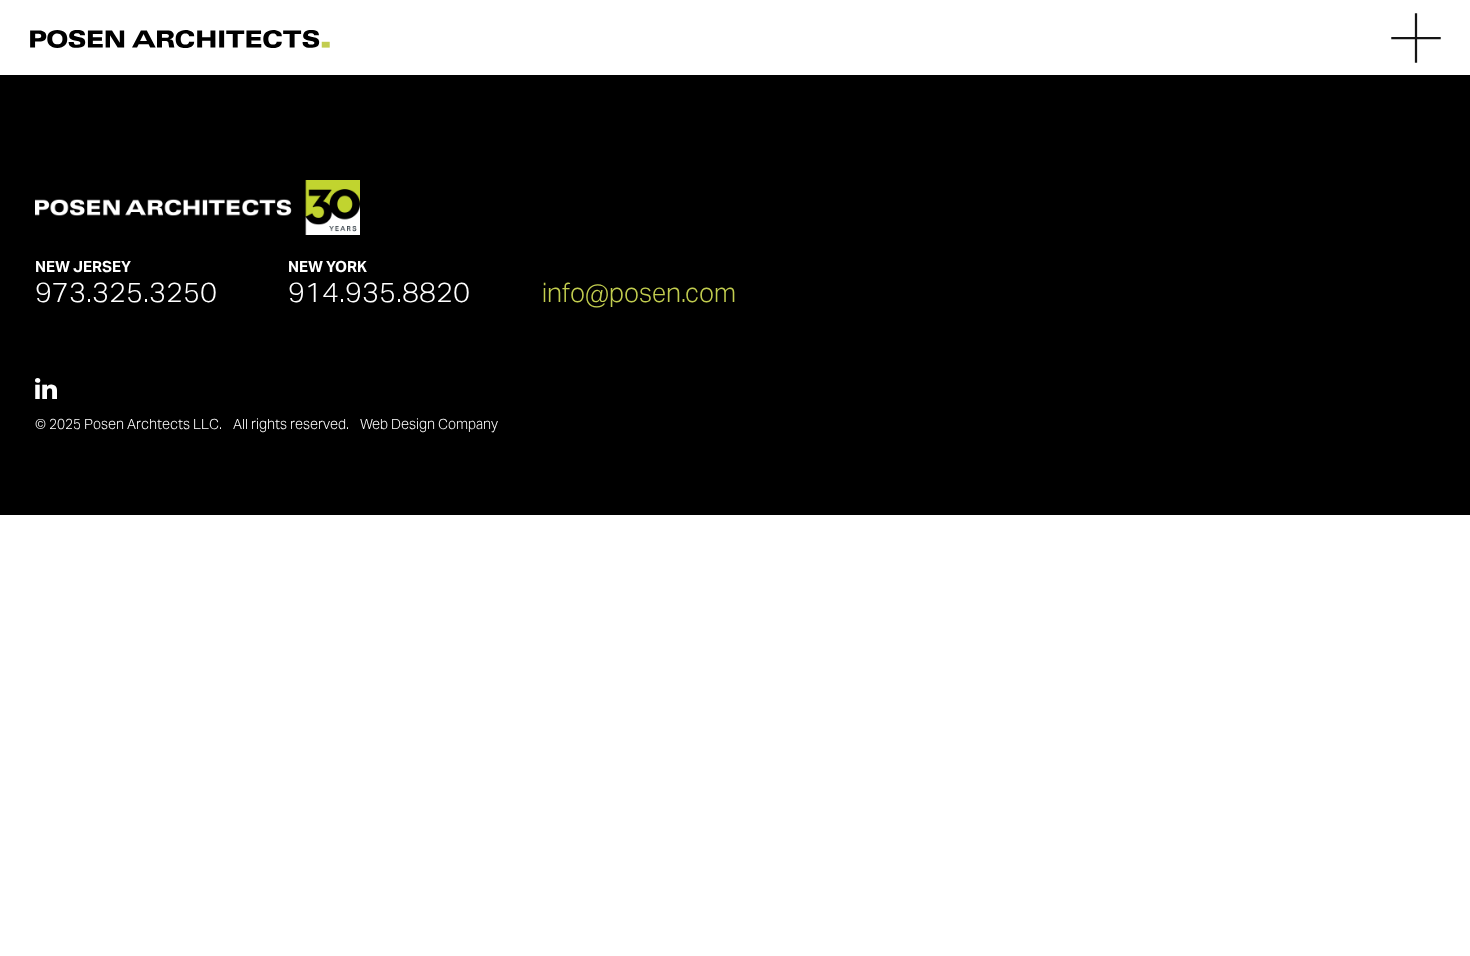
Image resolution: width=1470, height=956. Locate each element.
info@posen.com (639, 292)
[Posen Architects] (180, 38)
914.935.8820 (379, 292)
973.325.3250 (126, 292)
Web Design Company (429, 424)
